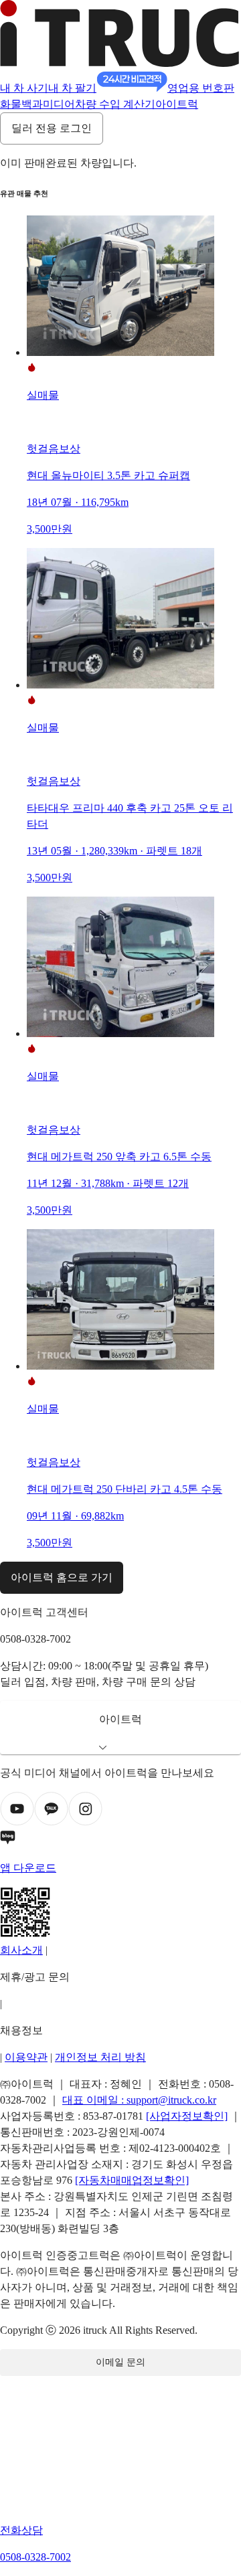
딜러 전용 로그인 (52, 128)
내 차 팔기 (72, 88)
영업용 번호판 (201, 88)
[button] (120, 1728)
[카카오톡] (51, 1822)
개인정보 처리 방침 (100, 2057)
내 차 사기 (24, 88)
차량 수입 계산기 (115, 104)
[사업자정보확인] (187, 2116)
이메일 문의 (120, 2362)
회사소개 (21, 1950)
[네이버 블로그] (120, 1840)
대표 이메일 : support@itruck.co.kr (139, 2100)
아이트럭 (177, 104)
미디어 (59, 104)
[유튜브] (17, 1822)
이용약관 (26, 2057)
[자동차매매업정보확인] (132, 2180)
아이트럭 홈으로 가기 (62, 1577)
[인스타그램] (85, 1822)
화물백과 (21, 104)
